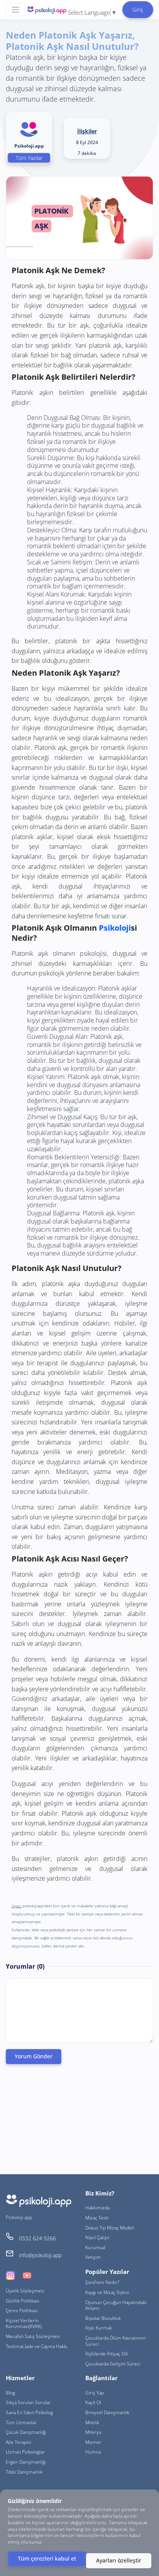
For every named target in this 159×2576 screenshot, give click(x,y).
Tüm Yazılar (29, 158)
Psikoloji (115, 928)
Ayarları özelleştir (119, 2560)
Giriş (138, 9)
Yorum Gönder (34, 2056)
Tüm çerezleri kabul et (47, 2558)
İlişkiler (87, 131)
